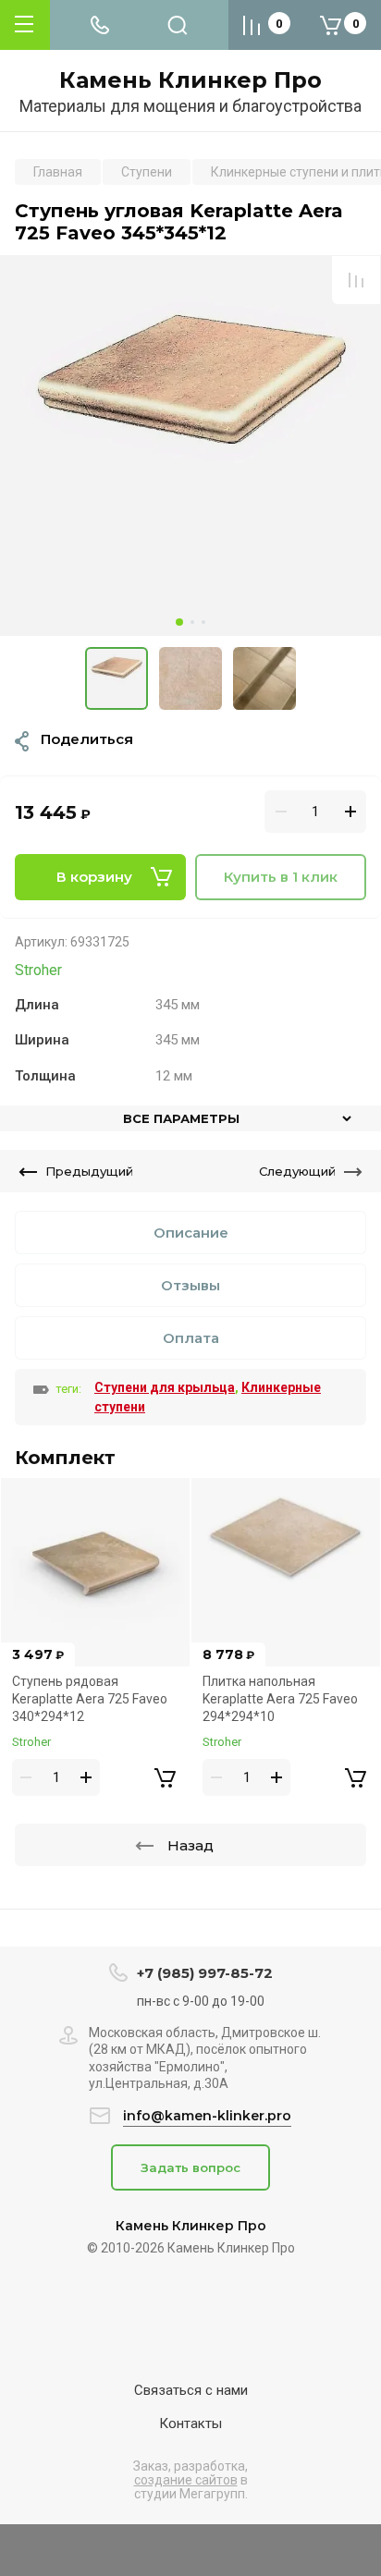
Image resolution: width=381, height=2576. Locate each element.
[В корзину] (165, 1777)
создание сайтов (186, 2480)
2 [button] (192, 622)
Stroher (38, 970)
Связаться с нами (191, 2390)
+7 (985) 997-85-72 (205, 1973)
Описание (191, 1233)
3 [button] (203, 622)
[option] (190, 446)
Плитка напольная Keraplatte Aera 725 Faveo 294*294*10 (280, 1698)
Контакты (190, 2423)
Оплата (191, 1338)
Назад (190, 1845)
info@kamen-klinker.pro (207, 2116)
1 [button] (179, 622)
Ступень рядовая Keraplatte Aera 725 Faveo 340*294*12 (90, 1698)
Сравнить (356, 280)
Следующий (297, 1171)
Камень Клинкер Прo (190, 80)
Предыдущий (89, 1171)
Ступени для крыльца (165, 1387)
